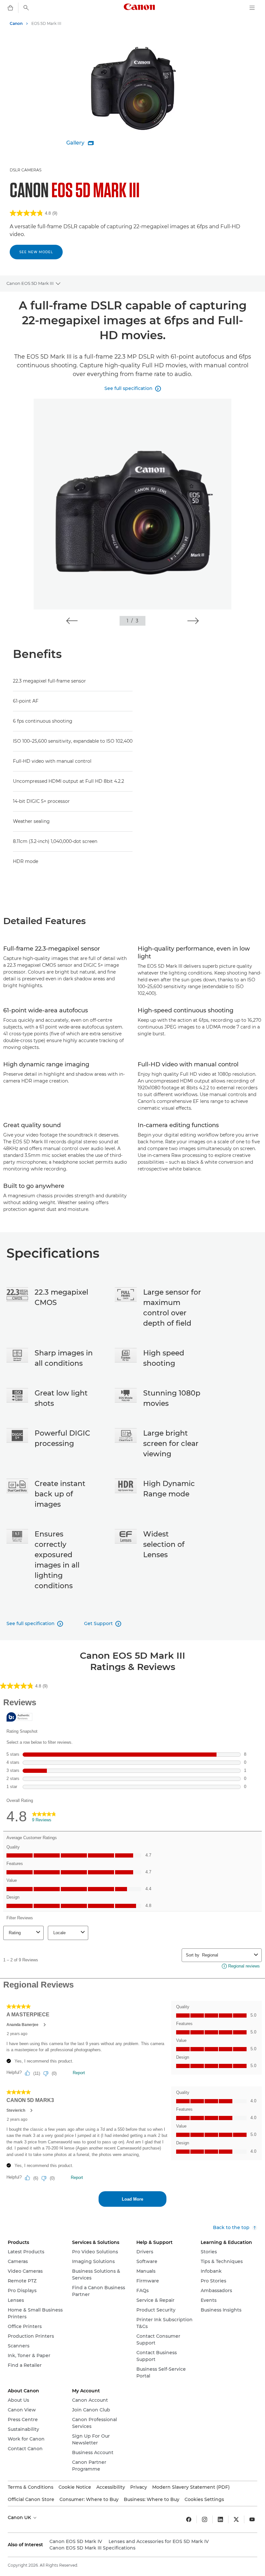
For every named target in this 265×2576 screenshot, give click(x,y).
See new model (36, 252)
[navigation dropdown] (252, 8)
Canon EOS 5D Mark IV (76, 2541)
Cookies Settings (204, 2499)
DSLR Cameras (26, 170)
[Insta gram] (205, 2519)
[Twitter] (236, 2519)
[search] (26, 8)
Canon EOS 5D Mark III (30, 283)
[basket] (10, 8)
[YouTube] (252, 2519)
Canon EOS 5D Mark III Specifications (92, 2548)
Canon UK (20, 2517)
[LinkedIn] (220, 2519)
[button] (72, 621)
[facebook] (189, 2519)
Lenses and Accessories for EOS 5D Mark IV (159, 2541)
